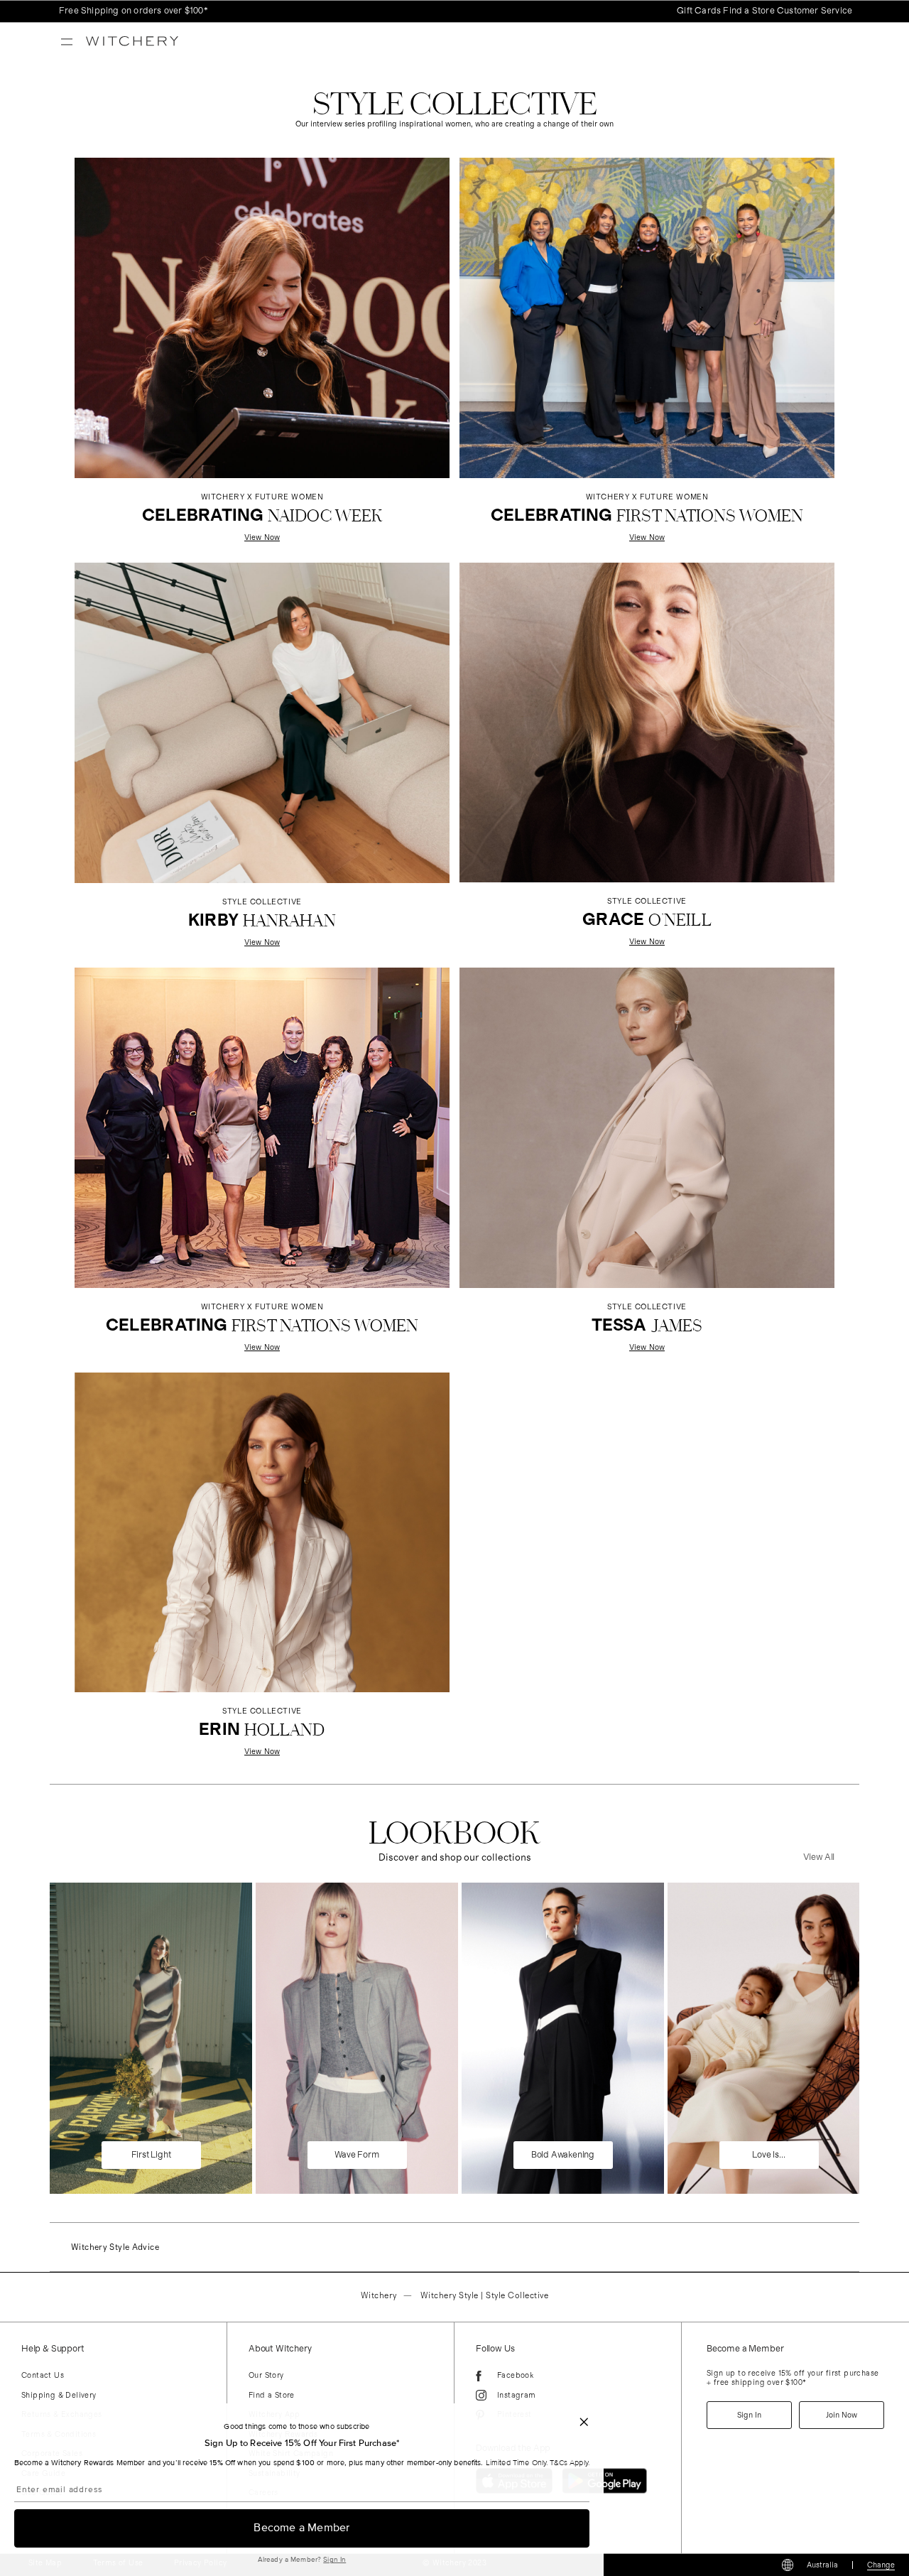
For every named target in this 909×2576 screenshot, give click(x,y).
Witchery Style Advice (115, 2247)
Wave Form (356, 2155)
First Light (151, 2155)
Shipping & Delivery (59, 2395)
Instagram (517, 2395)
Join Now (842, 2415)
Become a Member (301, 2528)
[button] (587, 2422)
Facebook (515, 2375)
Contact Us (43, 2375)
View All (819, 1857)
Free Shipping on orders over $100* (134, 11)
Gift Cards (699, 11)
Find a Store (749, 11)
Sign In (334, 2560)
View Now (262, 1752)
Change (881, 2565)
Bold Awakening (563, 2155)
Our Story (266, 2375)
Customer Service (815, 11)
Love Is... (768, 2155)
